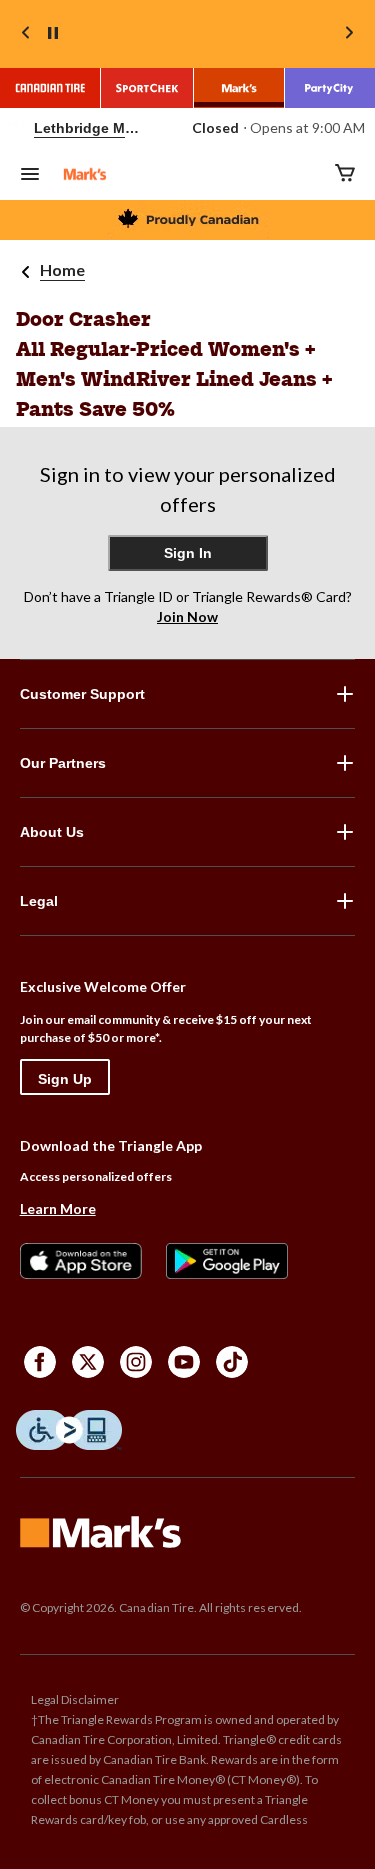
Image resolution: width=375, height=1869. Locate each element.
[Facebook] (40, 1362)
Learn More (58, 1208)
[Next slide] (349, 34)
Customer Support (82, 694)
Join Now (187, 616)
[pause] (53, 34)
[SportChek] (147, 88)
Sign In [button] (188, 553)
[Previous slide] (26, 34)
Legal (39, 901)
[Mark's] (239, 88)
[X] (88, 1362)
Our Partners (63, 763)
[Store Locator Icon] (16, 128)
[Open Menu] (30, 176)
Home (62, 269)
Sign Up (65, 1079)
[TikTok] (232, 1362)
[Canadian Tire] (50, 88)
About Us (52, 832)
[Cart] (345, 174)
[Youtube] (184, 1362)
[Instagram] (136, 1362)
